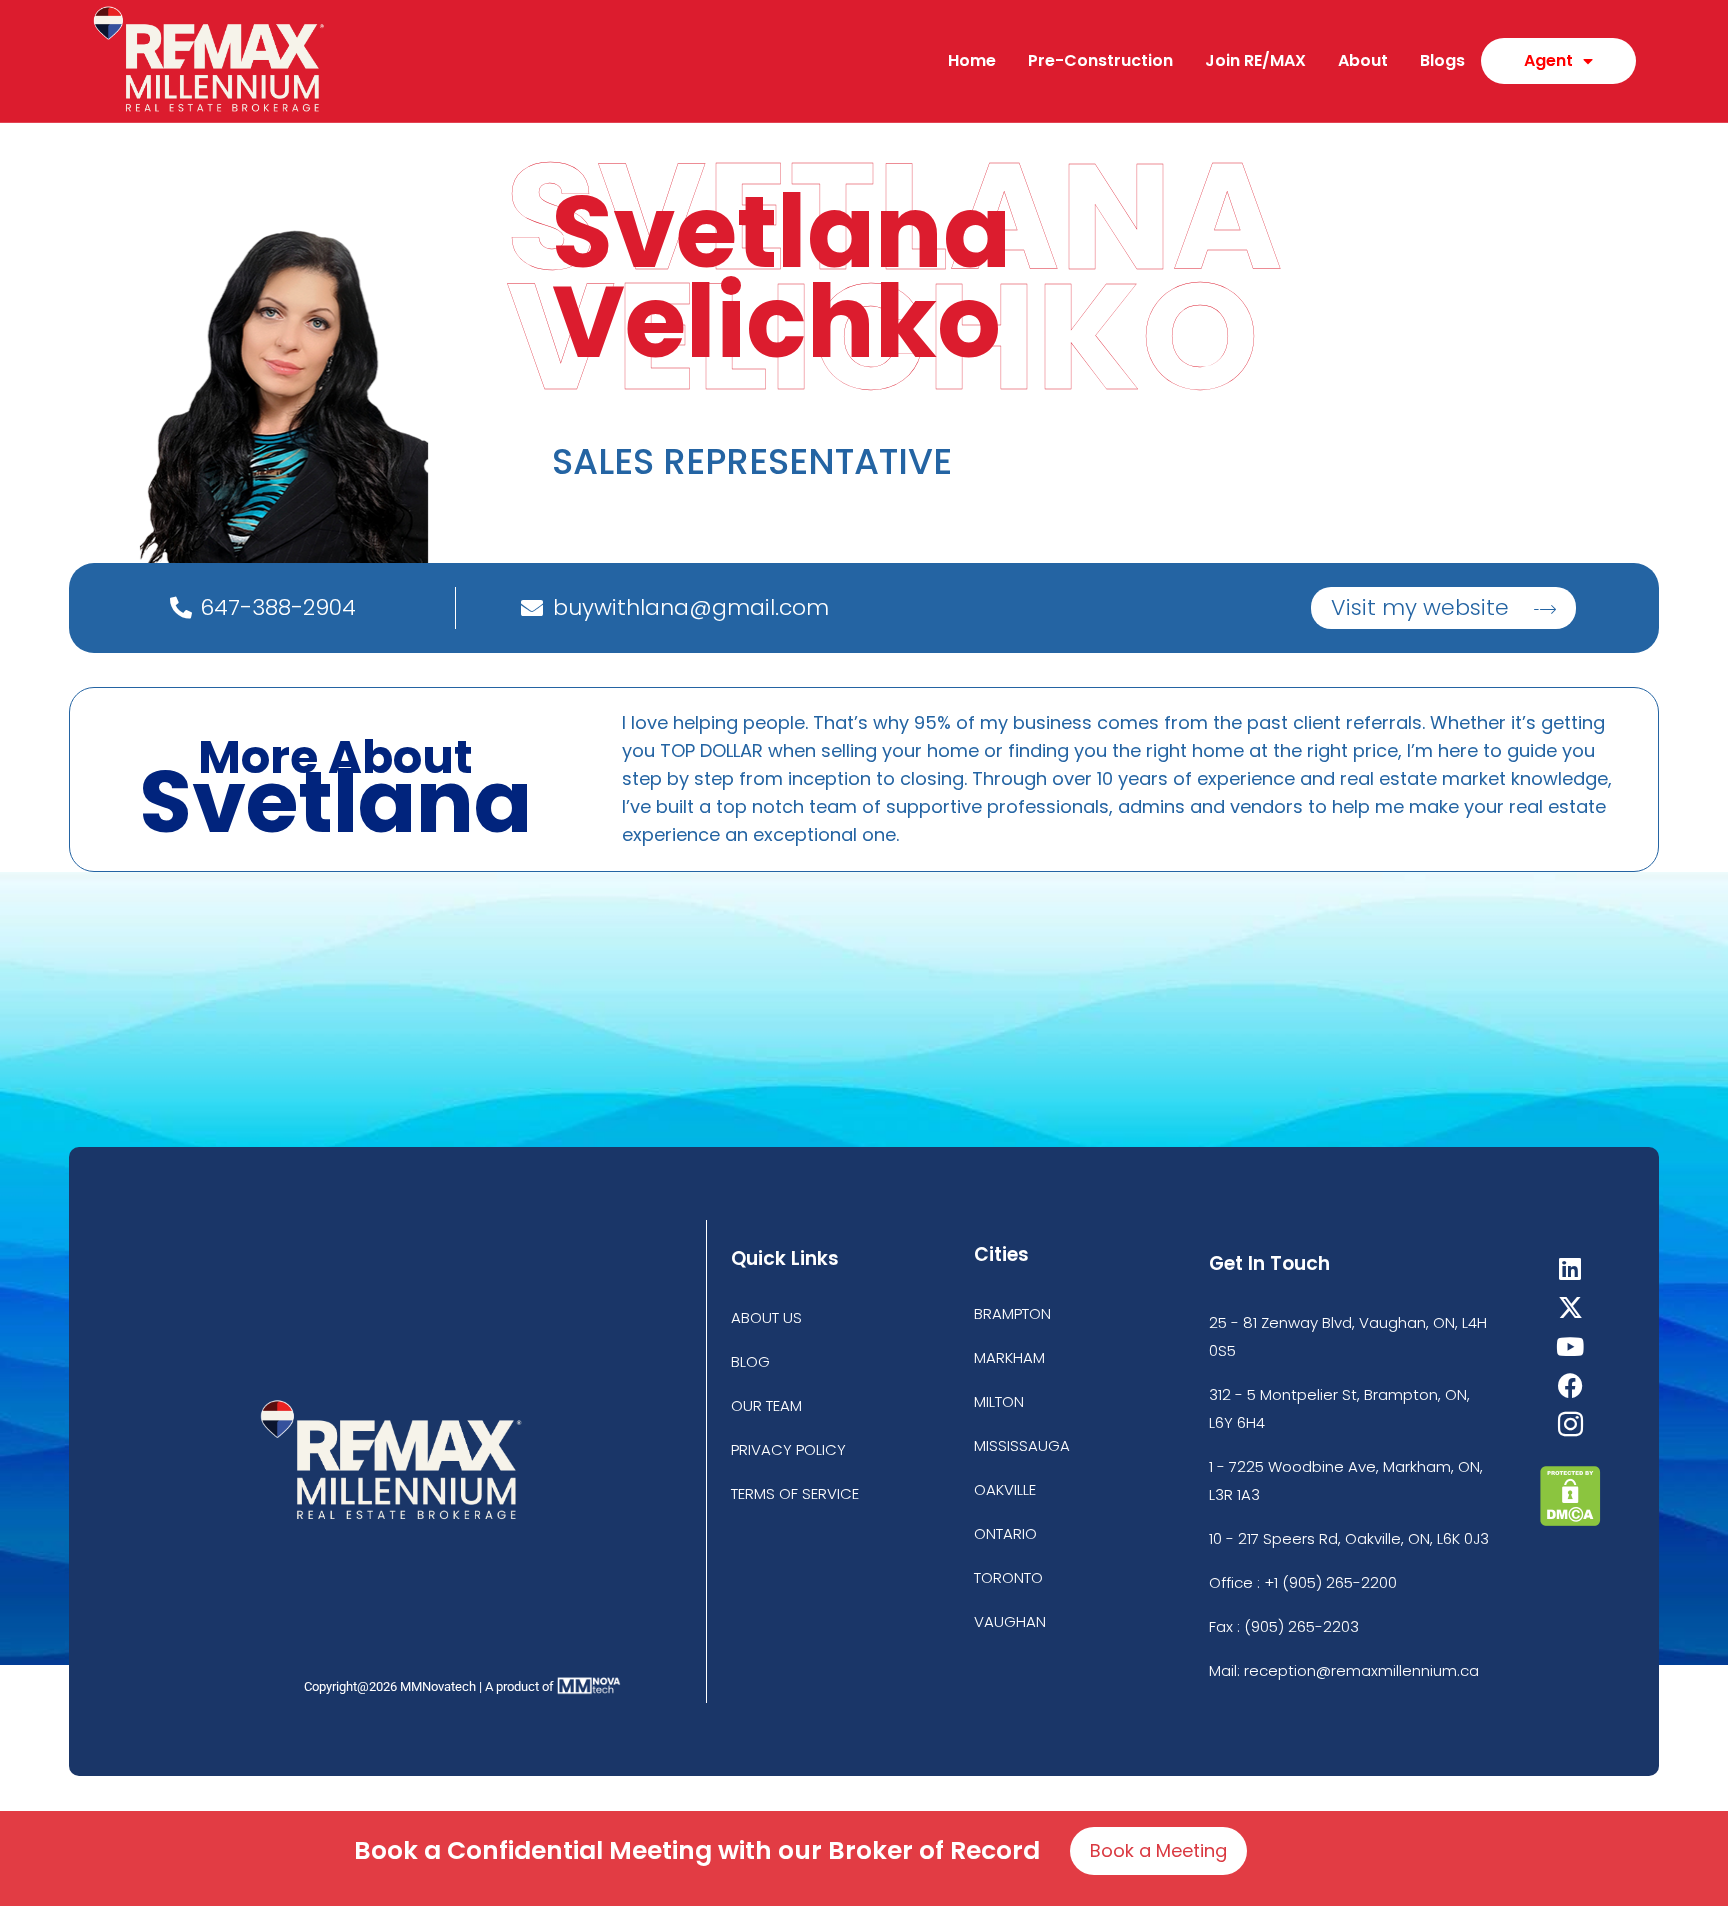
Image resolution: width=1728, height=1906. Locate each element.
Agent (1548, 60)
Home (972, 60)
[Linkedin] (1570, 1268)
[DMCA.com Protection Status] (1570, 1520)
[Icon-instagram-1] (1570, 1424)
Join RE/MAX (1255, 60)
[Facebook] (1570, 1385)
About (1363, 60)
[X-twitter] (1570, 1307)
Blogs (1442, 60)
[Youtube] (1570, 1346)
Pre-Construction (1100, 60)
